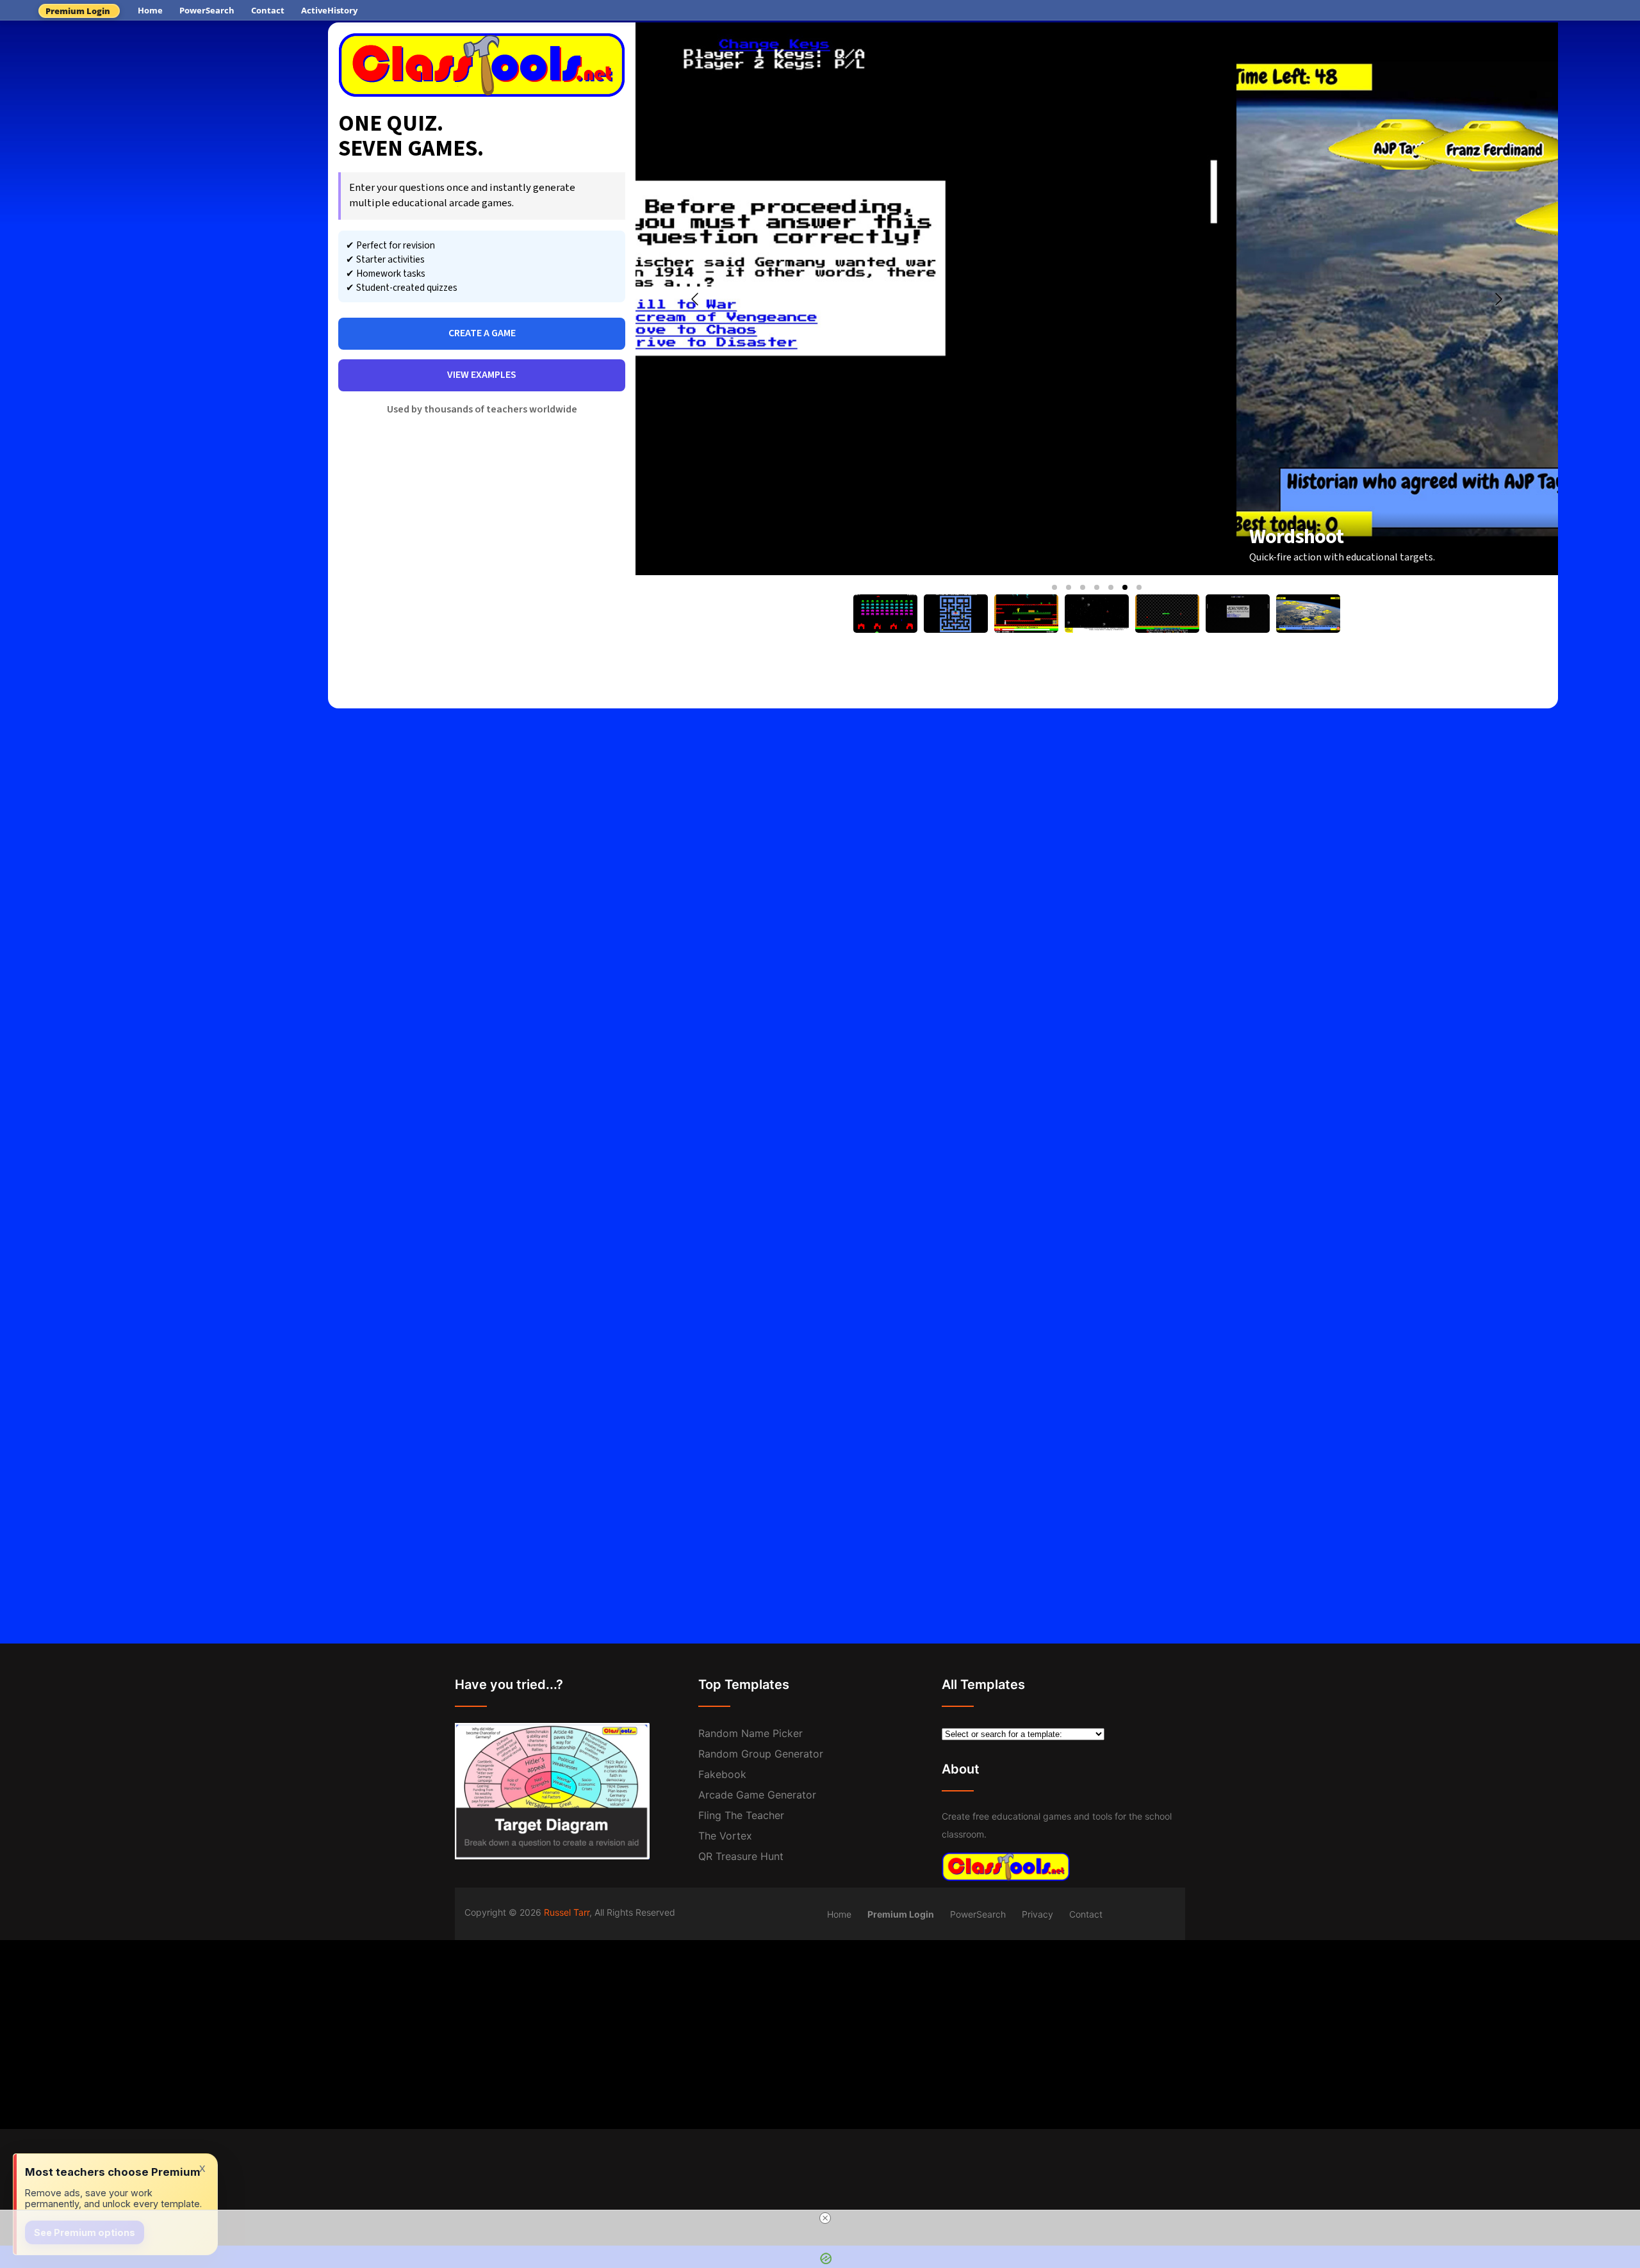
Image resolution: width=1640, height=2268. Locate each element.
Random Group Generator (761, 1754)
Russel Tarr (567, 1912)
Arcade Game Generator (757, 1795)
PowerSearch (207, 10)
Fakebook (722, 1774)
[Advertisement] (164, 118)
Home (150, 10)
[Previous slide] (696, 299)
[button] (1054, 587)
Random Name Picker (750, 1733)
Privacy (1037, 1914)
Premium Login (78, 11)
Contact (268, 10)
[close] (825, 2218)
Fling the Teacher (741, 1815)
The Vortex (725, 1836)
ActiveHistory (329, 10)
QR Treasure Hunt (741, 1856)
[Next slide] (1498, 299)
